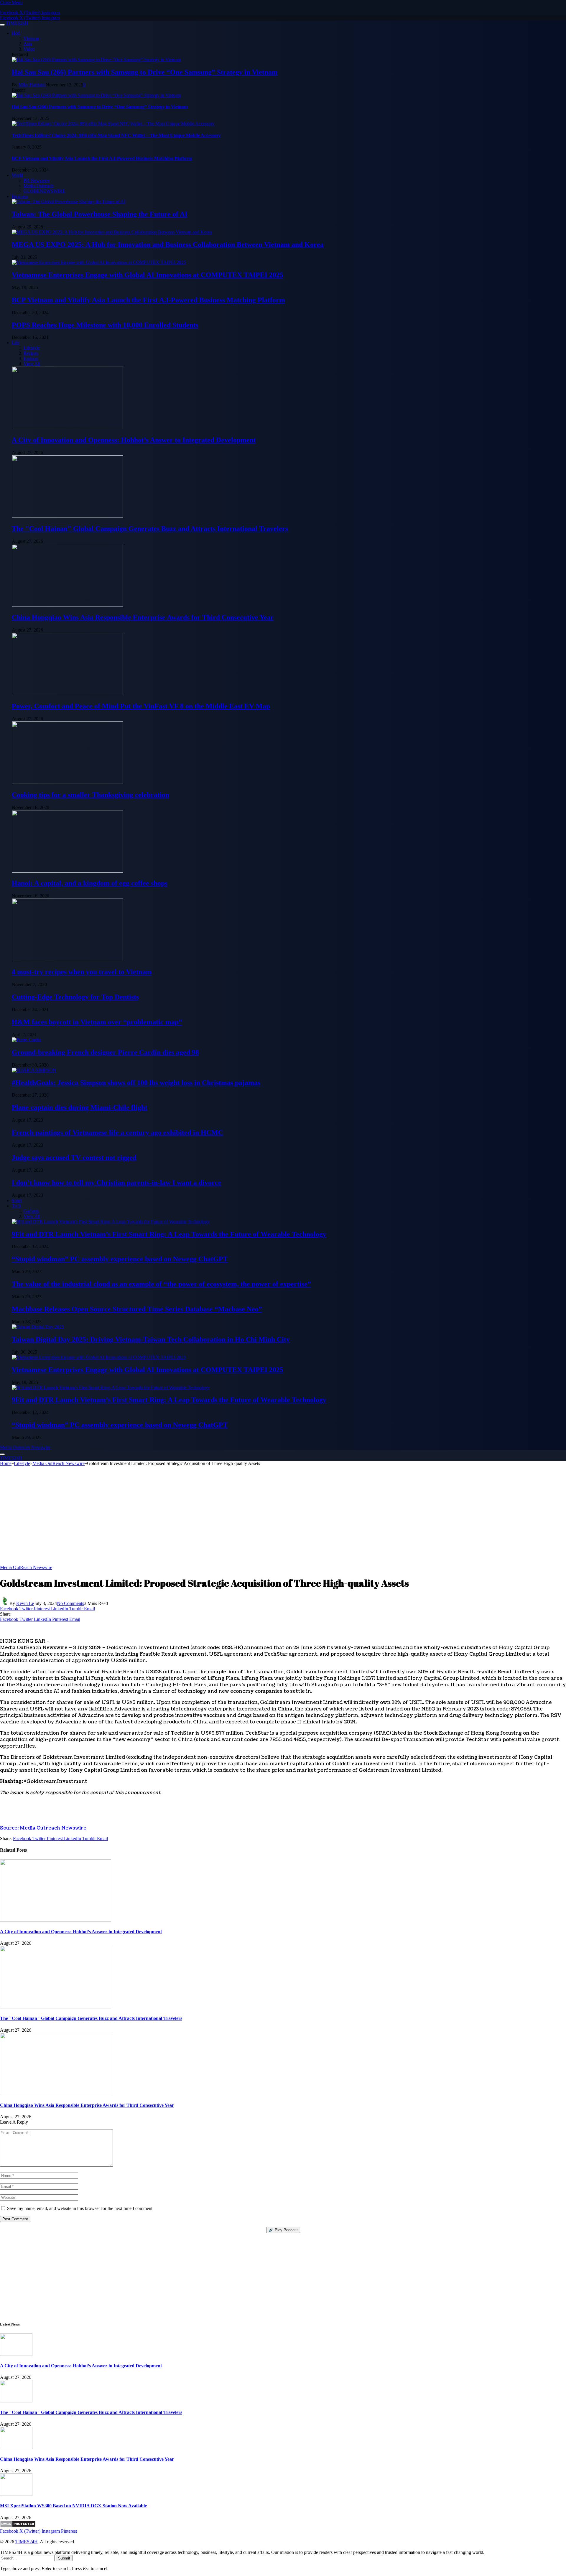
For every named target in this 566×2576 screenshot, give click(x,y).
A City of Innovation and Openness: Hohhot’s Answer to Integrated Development (134, 440)
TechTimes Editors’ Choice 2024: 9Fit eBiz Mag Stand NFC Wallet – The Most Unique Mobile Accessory (116, 135)
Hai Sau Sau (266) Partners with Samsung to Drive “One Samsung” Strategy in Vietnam (145, 72)
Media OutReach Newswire (26, 1567)
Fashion (31, 359)
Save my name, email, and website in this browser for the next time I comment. (80, 2208)
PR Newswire (37, 181)
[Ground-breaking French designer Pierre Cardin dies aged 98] (27, 1040)
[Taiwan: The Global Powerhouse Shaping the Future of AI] (69, 202)
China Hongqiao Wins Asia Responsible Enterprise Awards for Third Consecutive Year (143, 617)
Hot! (16, 33)
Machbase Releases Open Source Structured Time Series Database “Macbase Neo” (137, 1309)
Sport (17, 1200)
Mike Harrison (32, 85)
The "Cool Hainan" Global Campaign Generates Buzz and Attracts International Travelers (150, 529)
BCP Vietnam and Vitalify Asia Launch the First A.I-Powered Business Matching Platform (102, 158)
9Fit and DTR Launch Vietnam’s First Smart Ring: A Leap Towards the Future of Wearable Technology (169, 1234)
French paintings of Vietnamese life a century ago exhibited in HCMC (117, 1133)
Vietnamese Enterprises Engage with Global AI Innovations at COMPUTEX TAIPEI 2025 (148, 275)
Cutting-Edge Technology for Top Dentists (75, 997)
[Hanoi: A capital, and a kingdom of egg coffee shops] (67, 871)
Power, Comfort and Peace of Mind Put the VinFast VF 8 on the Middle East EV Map (141, 706)
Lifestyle (32, 348)
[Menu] (2, 25)
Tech (16, 1206)
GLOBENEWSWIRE (45, 191)
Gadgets (31, 1211)
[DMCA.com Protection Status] (18, 2526)
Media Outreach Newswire (25, 1447)
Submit (64, 2558)
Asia (28, 44)
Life (16, 343)
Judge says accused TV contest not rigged (74, 1158)
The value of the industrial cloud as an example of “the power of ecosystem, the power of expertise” (161, 1284)
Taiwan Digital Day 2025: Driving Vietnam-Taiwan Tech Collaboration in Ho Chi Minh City (151, 1339)
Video (29, 49)
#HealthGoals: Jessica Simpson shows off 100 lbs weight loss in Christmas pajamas (136, 1083)
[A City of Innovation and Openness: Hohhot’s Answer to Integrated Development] (67, 427)
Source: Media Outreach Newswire (43, 1828)
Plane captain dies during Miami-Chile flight (80, 1107)
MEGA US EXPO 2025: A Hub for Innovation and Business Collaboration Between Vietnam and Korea (168, 245)
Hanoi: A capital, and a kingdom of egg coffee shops (90, 883)
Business (20, 196)
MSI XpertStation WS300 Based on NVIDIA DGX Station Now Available (73, 2506)
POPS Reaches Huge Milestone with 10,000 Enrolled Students (105, 325)
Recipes (31, 353)
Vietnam (31, 38)
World (18, 175)
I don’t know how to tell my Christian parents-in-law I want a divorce (117, 1183)
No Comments (70, 1603)
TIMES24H (27, 2542)
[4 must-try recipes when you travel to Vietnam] (67, 959)
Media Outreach (39, 186)
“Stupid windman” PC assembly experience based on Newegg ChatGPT (120, 1259)
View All (32, 364)
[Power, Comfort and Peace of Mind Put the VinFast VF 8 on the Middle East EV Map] (67, 694)
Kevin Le (25, 1603)
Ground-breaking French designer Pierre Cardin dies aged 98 (105, 1052)
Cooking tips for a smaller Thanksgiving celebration (91, 795)
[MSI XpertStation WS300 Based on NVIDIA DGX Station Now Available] (16, 2494)
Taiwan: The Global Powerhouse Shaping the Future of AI (100, 214)
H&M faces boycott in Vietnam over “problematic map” (97, 1022)
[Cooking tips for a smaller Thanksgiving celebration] (67, 782)
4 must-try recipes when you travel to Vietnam (82, 972)
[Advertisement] (283, 1518)
